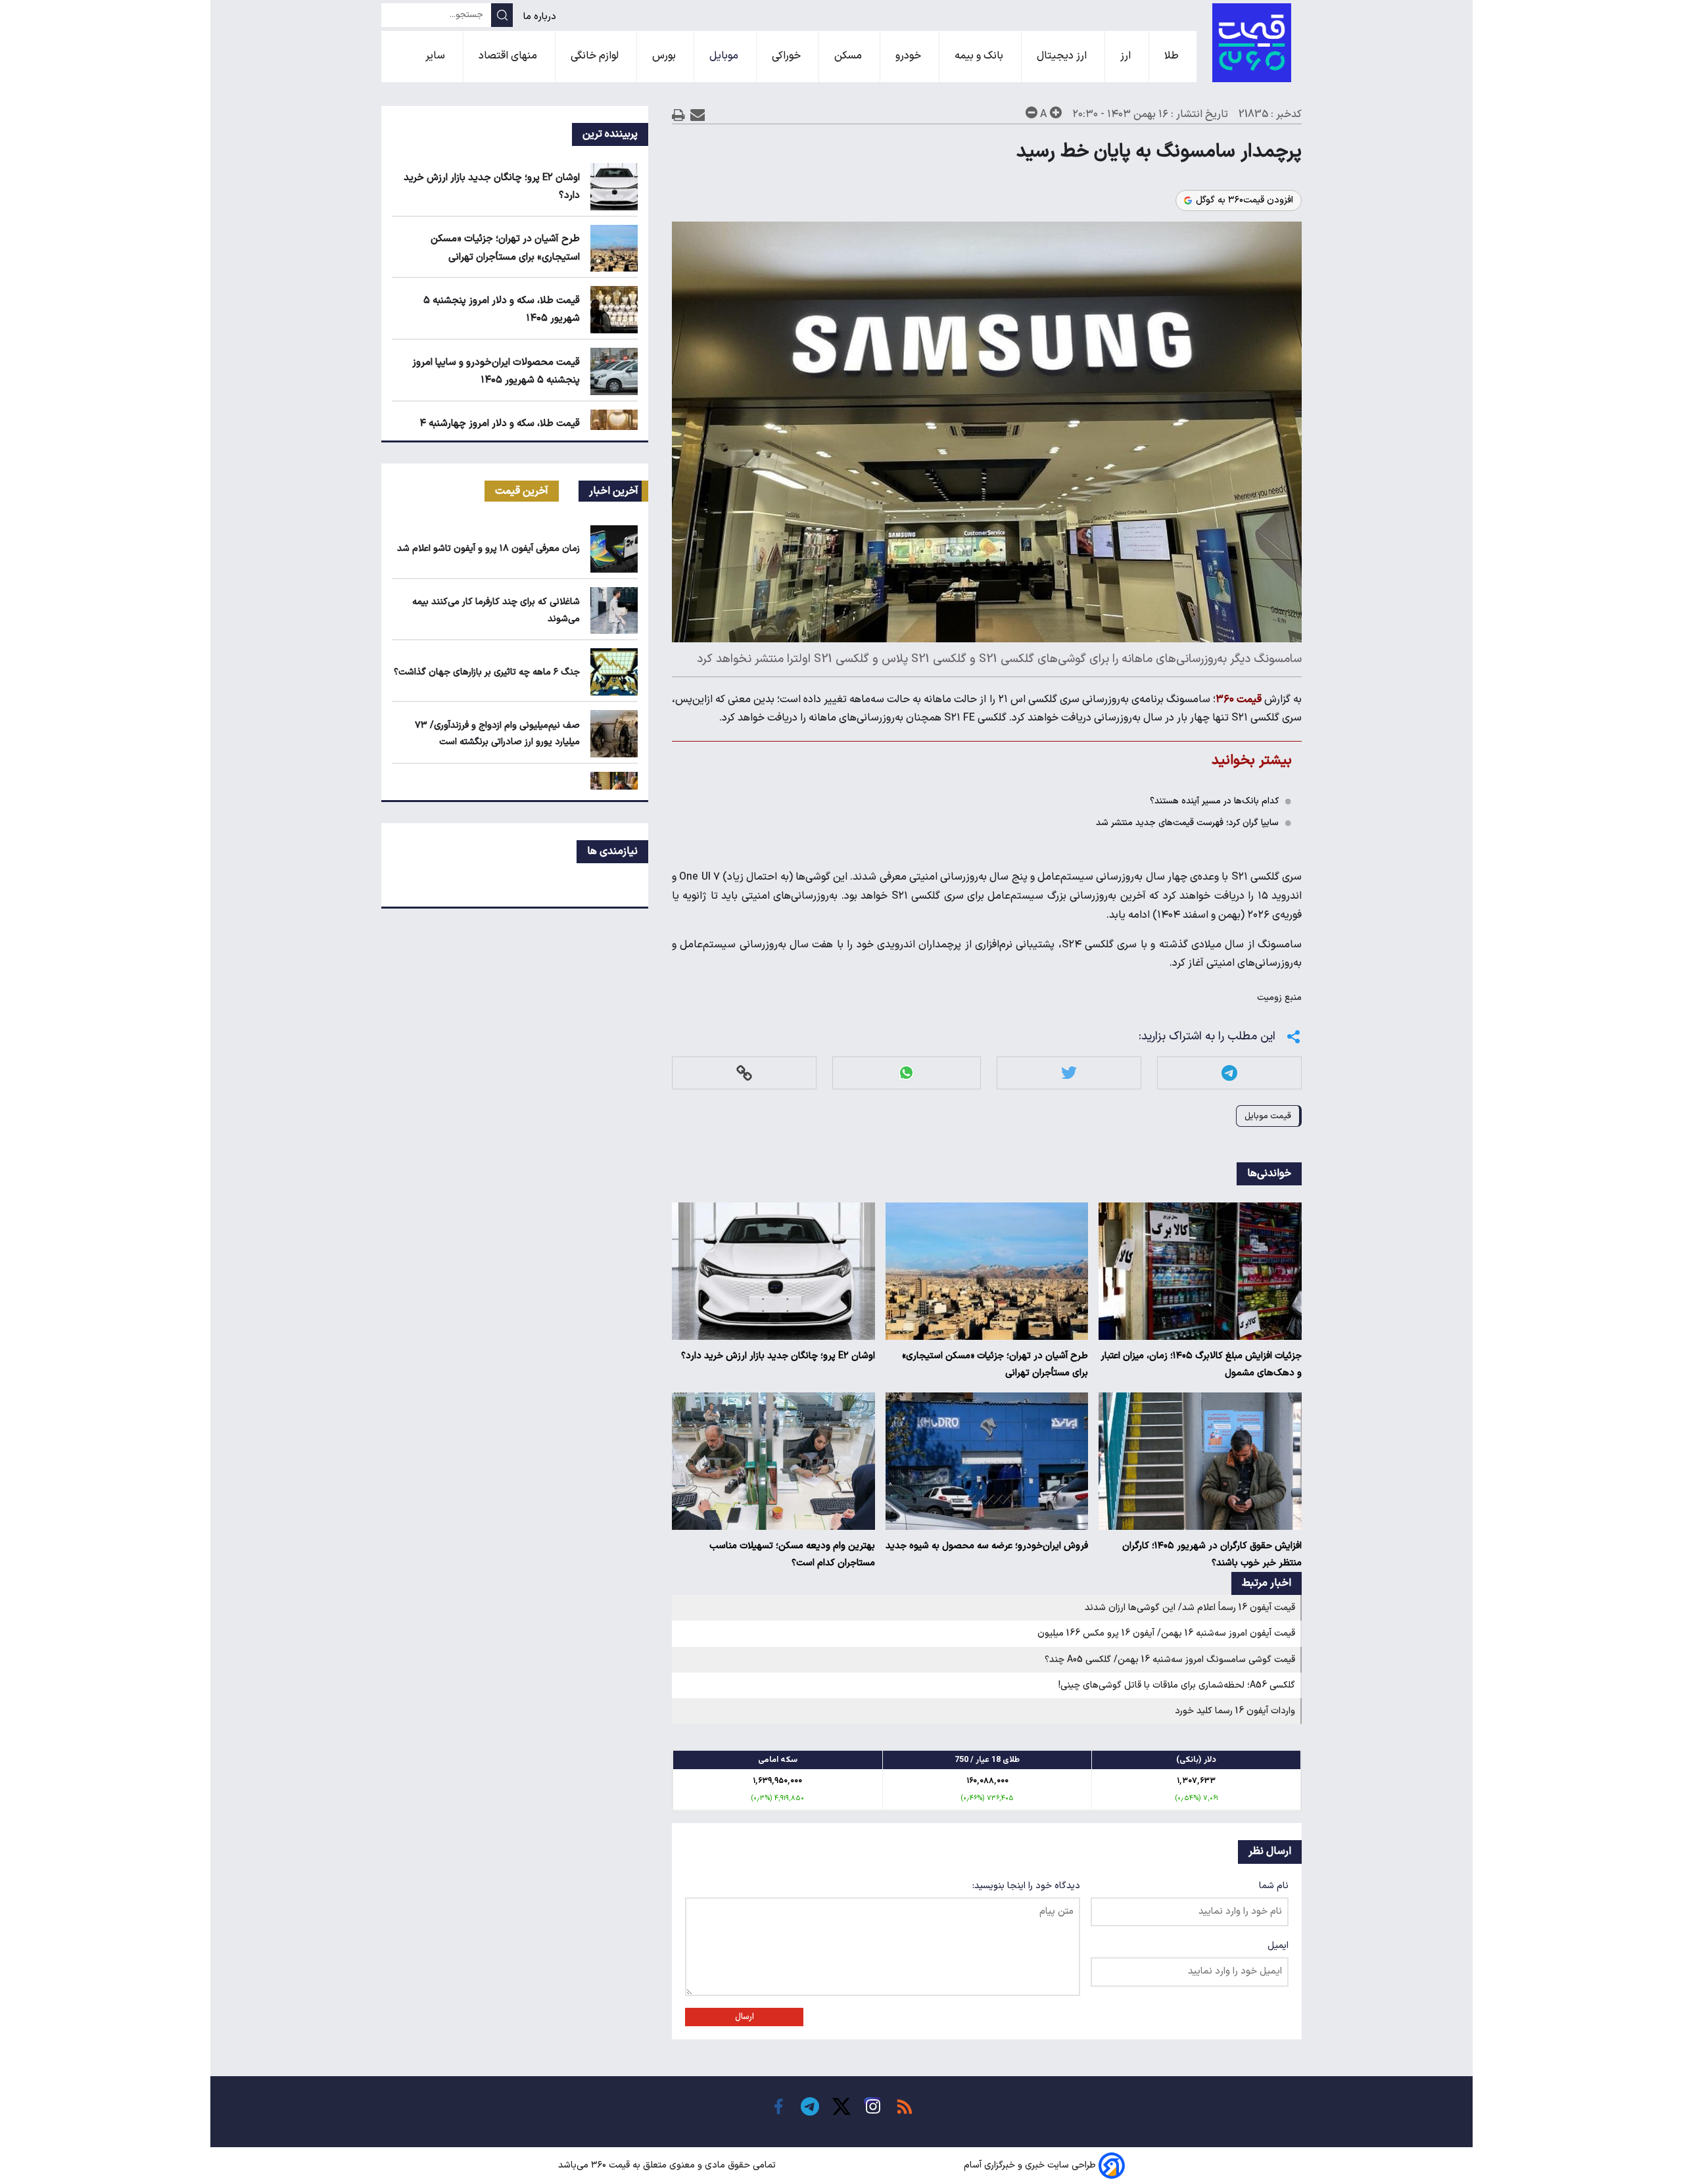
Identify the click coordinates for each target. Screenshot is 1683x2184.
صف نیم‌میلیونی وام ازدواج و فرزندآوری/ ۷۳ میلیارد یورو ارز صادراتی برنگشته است (497, 734)
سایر (437, 56)
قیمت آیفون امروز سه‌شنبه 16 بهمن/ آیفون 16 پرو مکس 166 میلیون (1166, 1633)
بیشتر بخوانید (1252, 760)
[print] (678, 115)
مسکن (849, 56)
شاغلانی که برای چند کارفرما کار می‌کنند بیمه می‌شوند (496, 610)
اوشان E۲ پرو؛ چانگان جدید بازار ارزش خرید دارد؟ (778, 1356)
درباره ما (541, 17)
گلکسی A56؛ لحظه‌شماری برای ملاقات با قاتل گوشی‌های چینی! (1177, 1685)
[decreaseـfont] (1031, 112)
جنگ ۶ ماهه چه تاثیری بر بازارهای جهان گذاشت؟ (487, 672)
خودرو (910, 56)
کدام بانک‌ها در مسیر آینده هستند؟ (1214, 801)
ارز (1127, 56)
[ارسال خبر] (698, 115)
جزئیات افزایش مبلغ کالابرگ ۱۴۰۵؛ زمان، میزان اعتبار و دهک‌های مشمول (1201, 1365)
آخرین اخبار (614, 491)
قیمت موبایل (1268, 1116)
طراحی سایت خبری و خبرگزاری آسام (1030, 2165)
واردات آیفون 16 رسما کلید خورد (1235, 1711)
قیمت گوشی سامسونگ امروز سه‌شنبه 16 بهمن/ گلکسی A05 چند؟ (1170, 1660)
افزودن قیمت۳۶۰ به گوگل (1244, 201)
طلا (1173, 56)
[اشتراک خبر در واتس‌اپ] (906, 1073)
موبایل (725, 56)
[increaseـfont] (1056, 112)
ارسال (745, 2017)
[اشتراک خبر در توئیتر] (1069, 1073)
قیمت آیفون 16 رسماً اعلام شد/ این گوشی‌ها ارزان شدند (1190, 1608)
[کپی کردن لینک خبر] (744, 1073)
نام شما (1274, 1886)
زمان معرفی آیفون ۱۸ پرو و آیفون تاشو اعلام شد (488, 549)
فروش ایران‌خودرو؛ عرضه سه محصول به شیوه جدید (987, 1546)
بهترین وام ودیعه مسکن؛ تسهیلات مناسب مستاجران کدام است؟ (792, 1555)
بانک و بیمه (980, 56)
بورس (665, 56)
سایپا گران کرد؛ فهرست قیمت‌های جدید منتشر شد (1187, 823)
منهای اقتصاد (509, 56)
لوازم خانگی (596, 56)
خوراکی (788, 56)
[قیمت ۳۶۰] (1252, 43)
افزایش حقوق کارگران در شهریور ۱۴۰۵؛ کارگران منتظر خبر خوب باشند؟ (1212, 1555)
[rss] (905, 2106)
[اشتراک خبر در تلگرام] (1229, 1073)
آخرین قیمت (522, 491)
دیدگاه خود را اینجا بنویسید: (1026, 1886)
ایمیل (1278, 1946)
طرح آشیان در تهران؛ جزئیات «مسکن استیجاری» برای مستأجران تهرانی (995, 1365)
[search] (502, 15)
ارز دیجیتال (1063, 56)
